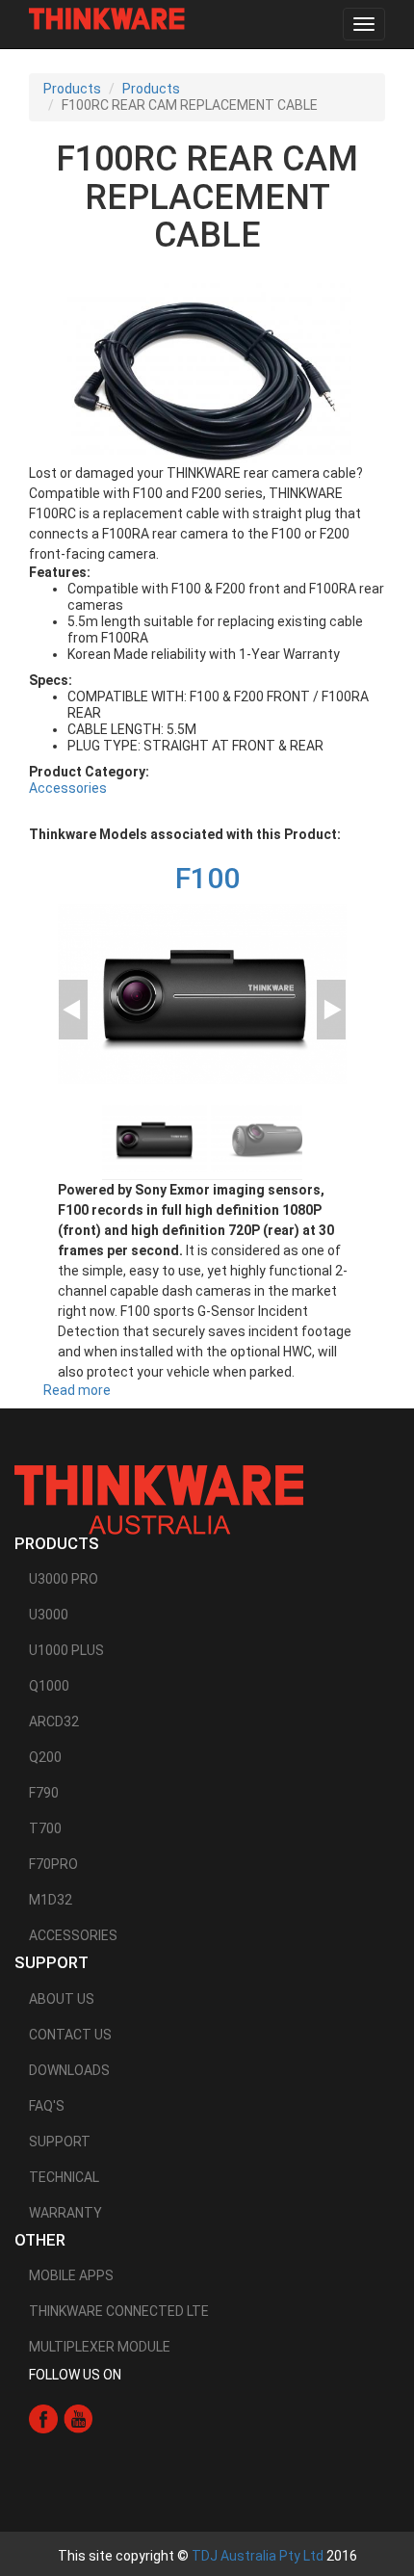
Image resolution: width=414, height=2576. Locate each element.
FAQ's (47, 2106)
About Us (62, 1999)
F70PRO (53, 1864)
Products (72, 89)
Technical (64, 2177)
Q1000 (49, 1686)
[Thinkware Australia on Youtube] (78, 2418)
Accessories (68, 788)
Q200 (45, 1757)
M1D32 (51, 1900)
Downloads (69, 2070)
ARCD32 (54, 1722)
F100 (207, 878)
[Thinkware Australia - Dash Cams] (159, 1499)
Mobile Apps (71, 2275)
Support (60, 2142)
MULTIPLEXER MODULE (100, 2347)
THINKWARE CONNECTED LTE (119, 2311)
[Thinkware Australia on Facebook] (43, 2418)
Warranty (65, 2213)
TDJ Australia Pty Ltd (258, 2556)
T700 (45, 1828)
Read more (77, 1390)
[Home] (107, 19)
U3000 (49, 1615)
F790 (44, 1793)
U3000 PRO (64, 1579)
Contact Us (70, 2035)
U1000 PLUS (66, 1650)
